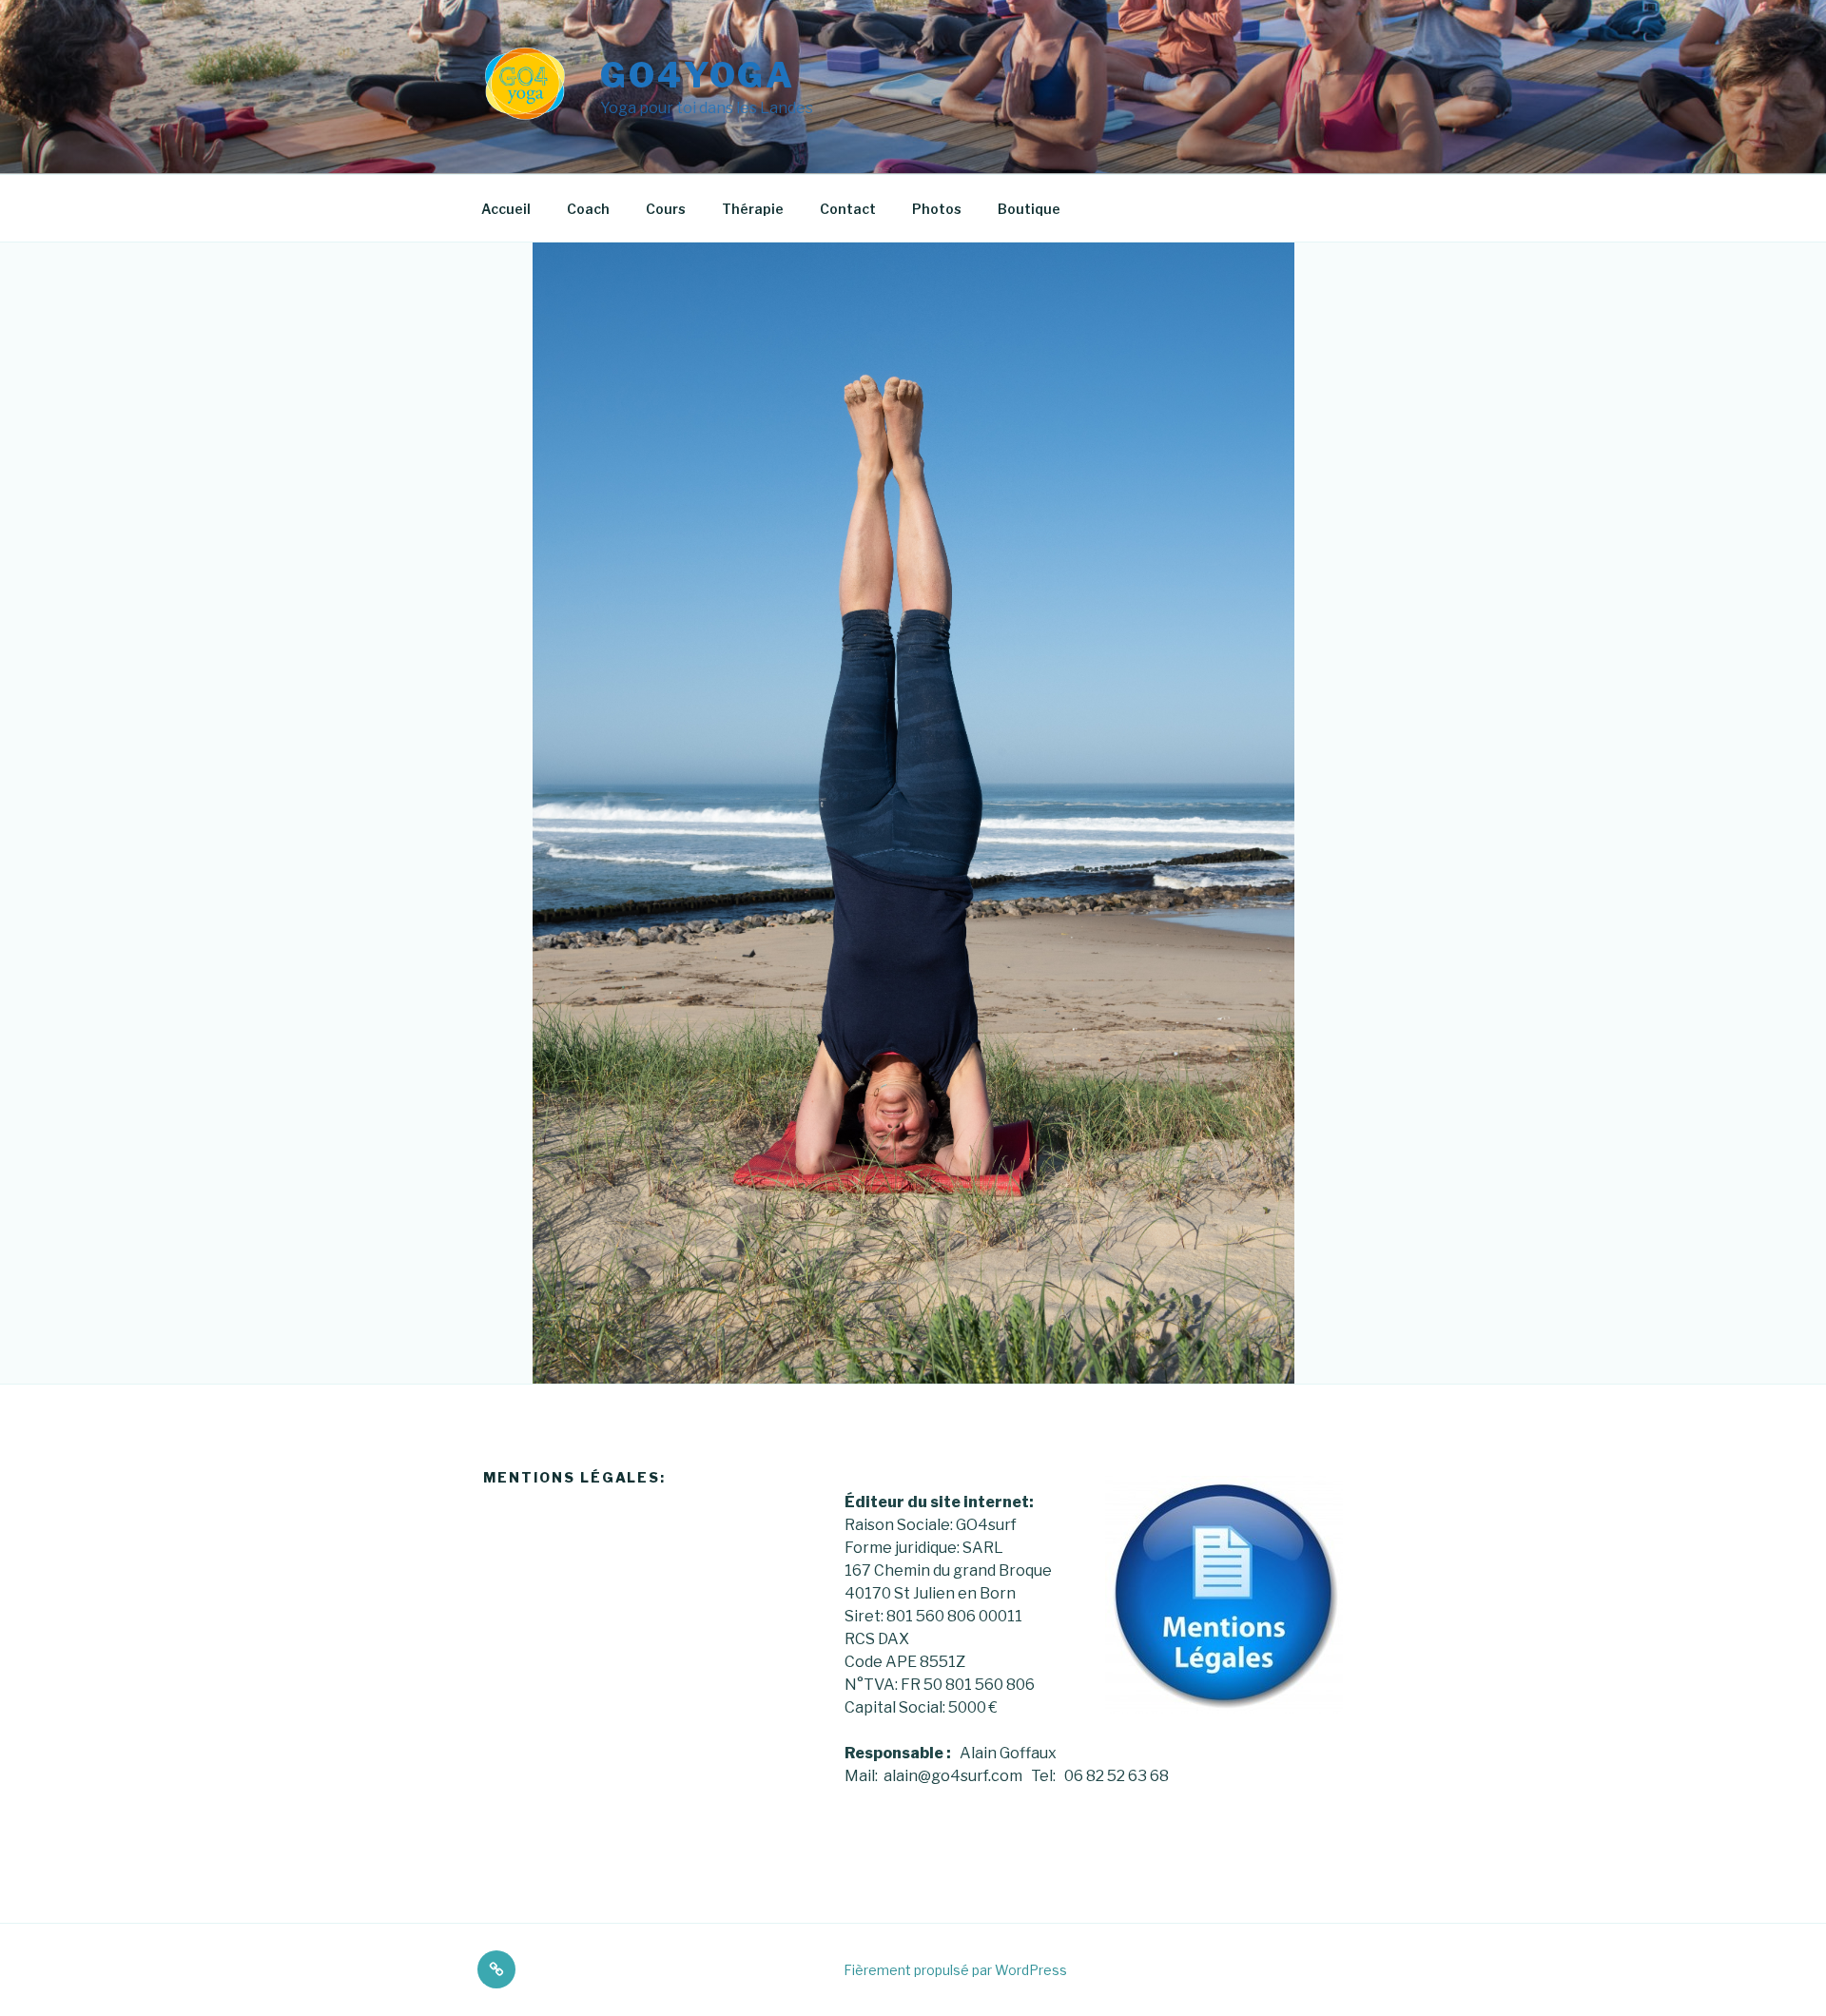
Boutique (1029, 209)
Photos (937, 209)
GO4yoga (698, 75)
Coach (588, 209)
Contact (848, 209)
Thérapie (753, 209)
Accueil (506, 209)
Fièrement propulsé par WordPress (955, 1970)
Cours (666, 209)
